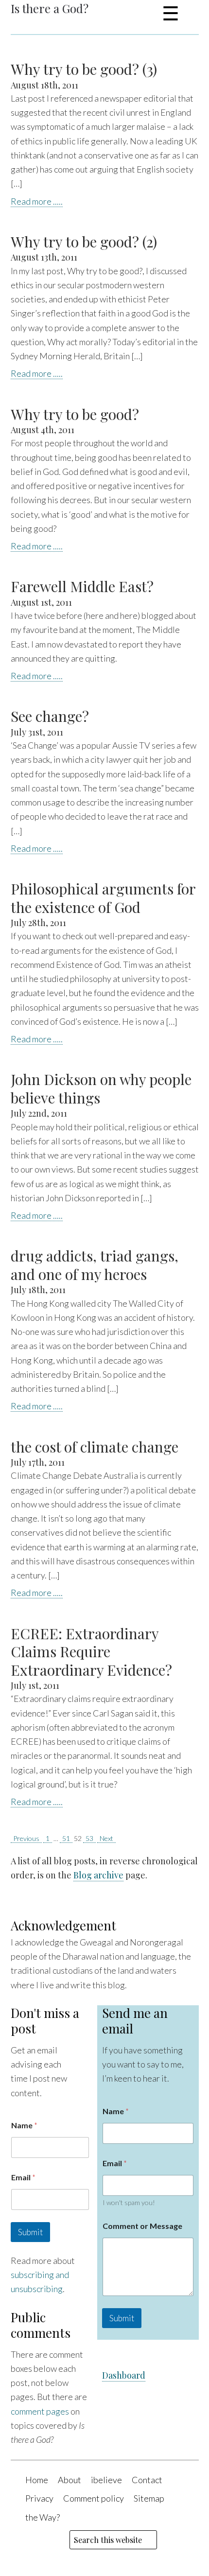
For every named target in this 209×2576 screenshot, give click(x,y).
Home (37, 2480)
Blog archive (98, 1875)
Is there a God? (50, 8)
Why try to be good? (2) (84, 242)
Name (24, 2125)
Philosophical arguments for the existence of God (103, 898)
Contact (147, 2480)
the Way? (43, 2517)
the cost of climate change (95, 1447)
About (70, 2480)
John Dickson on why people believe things (101, 1088)
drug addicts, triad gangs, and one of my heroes (95, 1265)
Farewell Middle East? (82, 586)
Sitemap (149, 2498)
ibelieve (106, 2480)
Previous (26, 1838)
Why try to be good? (75, 414)
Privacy (39, 2498)
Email (23, 2177)
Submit (30, 2232)
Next (106, 1838)
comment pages (40, 2411)
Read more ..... (37, 201)
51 (66, 1838)
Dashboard (124, 2375)
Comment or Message (142, 2226)
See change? (50, 716)
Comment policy (94, 2498)
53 (89, 1838)
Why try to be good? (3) (84, 69)
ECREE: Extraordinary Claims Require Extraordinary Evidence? (91, 1652)
